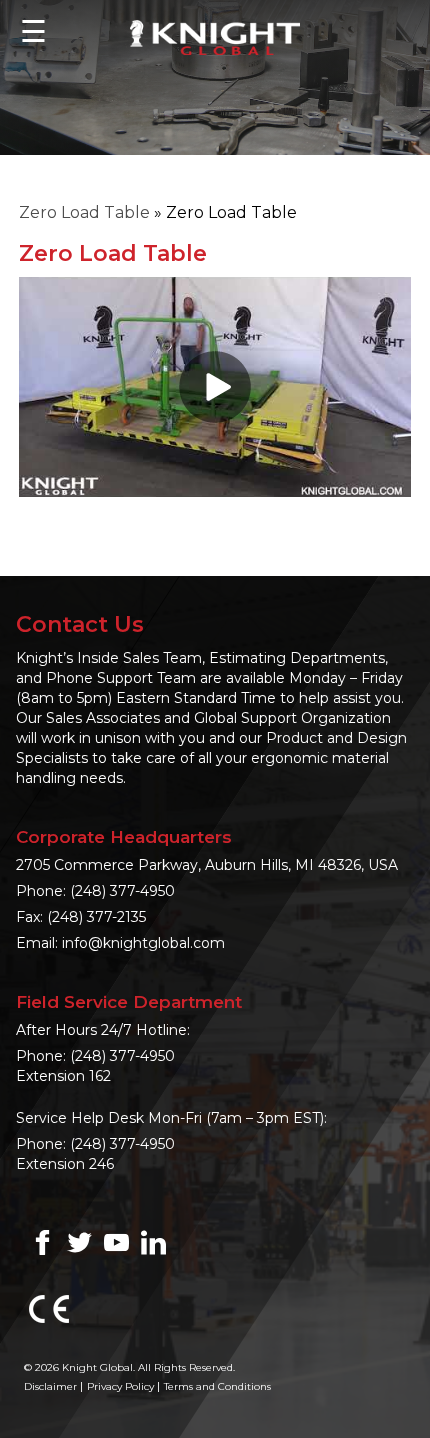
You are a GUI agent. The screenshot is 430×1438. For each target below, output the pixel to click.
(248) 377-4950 (122, 891)
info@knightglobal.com (143, 943)
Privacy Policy (120, 1386)
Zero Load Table (84, 212)
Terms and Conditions (217, 1386)
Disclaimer (50, 1386)
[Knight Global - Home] (215, 36)
